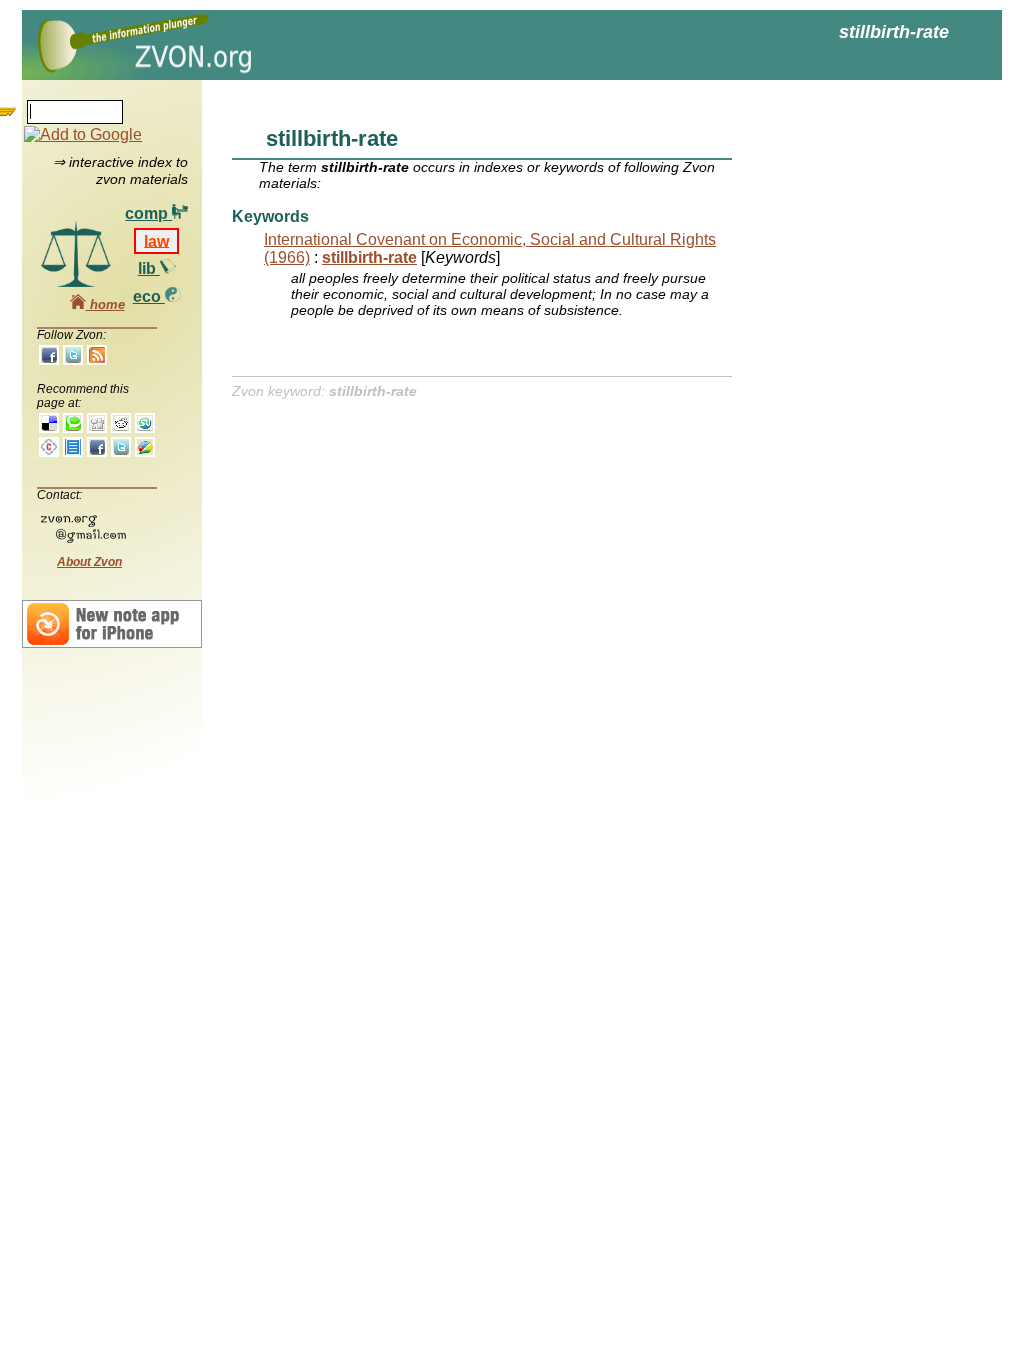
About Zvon (89, 562)
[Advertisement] (852, 400)
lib (149, 268)
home (105, 304)
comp (148, 213)
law (156, 240)
